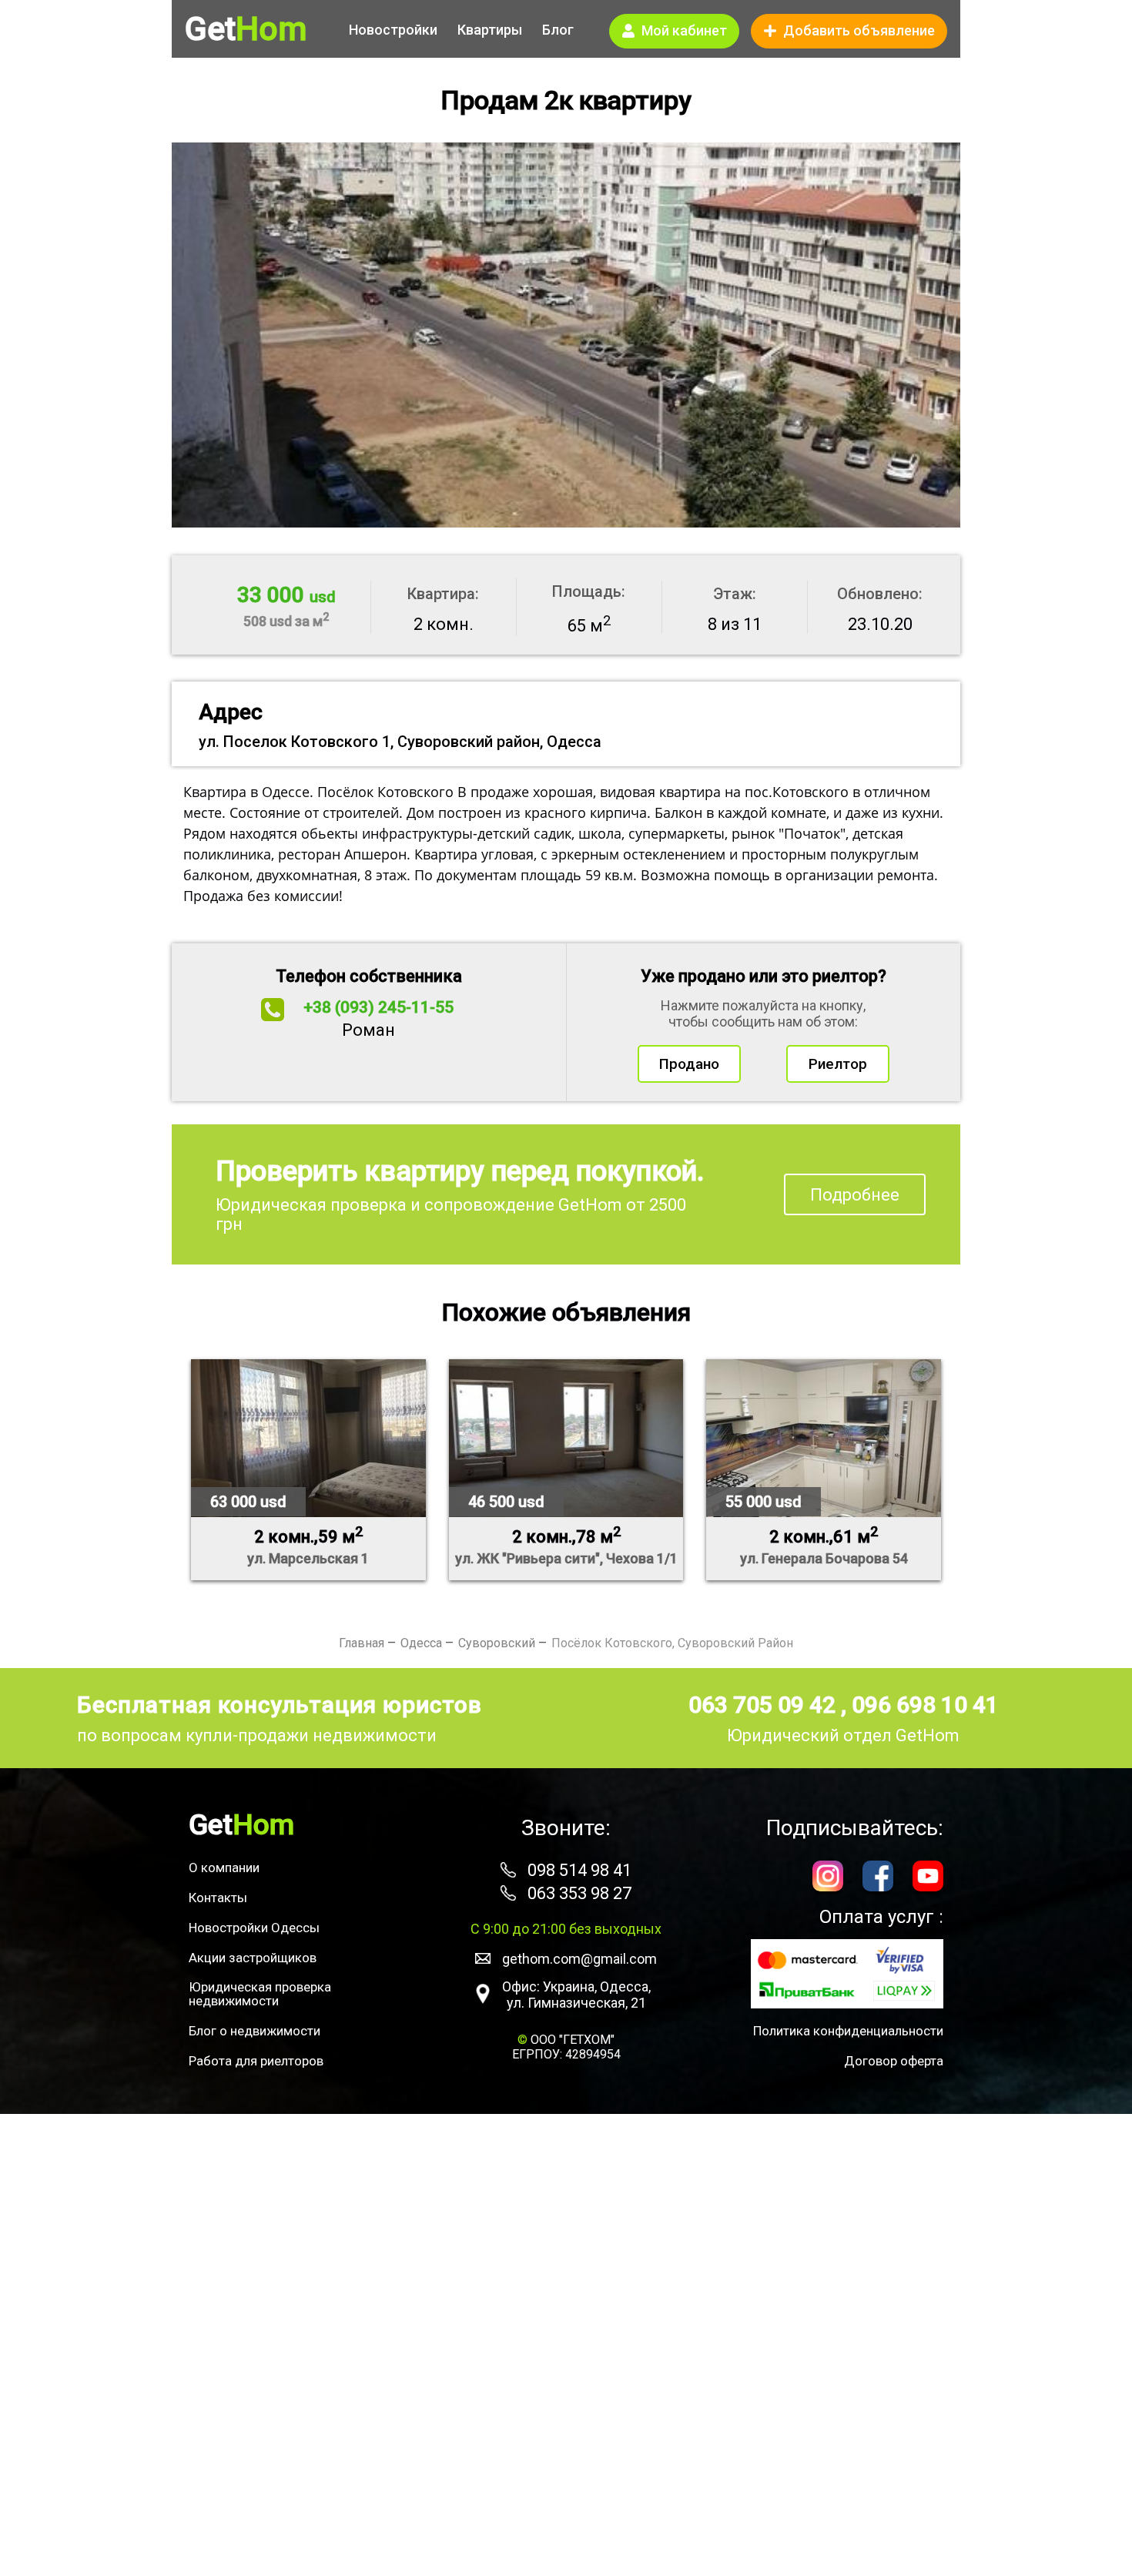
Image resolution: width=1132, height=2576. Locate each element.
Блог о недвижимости (255, 2031)
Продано (689, 1064)
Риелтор (838, 1064)
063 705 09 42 (765, 1705)
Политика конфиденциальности (848, 2031)
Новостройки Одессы (254, 1928)
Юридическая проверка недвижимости (260, 1994)
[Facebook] (878, 1878)
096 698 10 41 (925, 1705)
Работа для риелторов (256, 2061)
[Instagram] (828, 1878)
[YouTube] (928, 1878)
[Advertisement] (566, 2345)
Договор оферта (894, 2061)
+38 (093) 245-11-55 (378, 1007)
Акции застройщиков (253, 1958)
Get (246, 29)
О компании (224, 1868)
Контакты (218, 1898)
